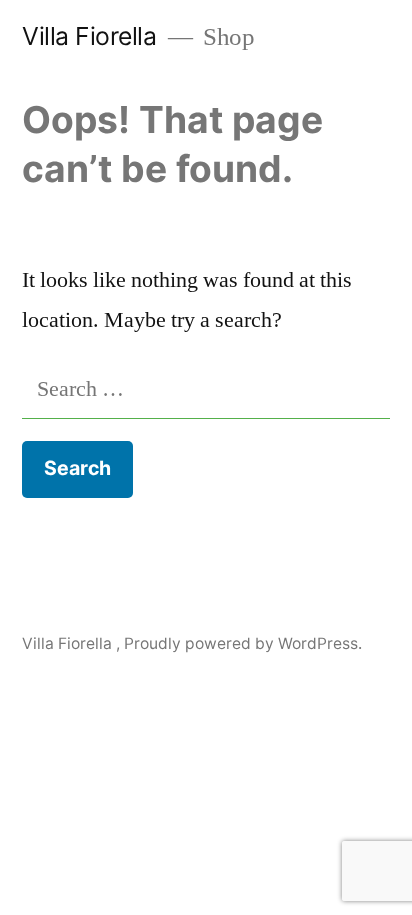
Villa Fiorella (92, 36)
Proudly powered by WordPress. (243, 643)
